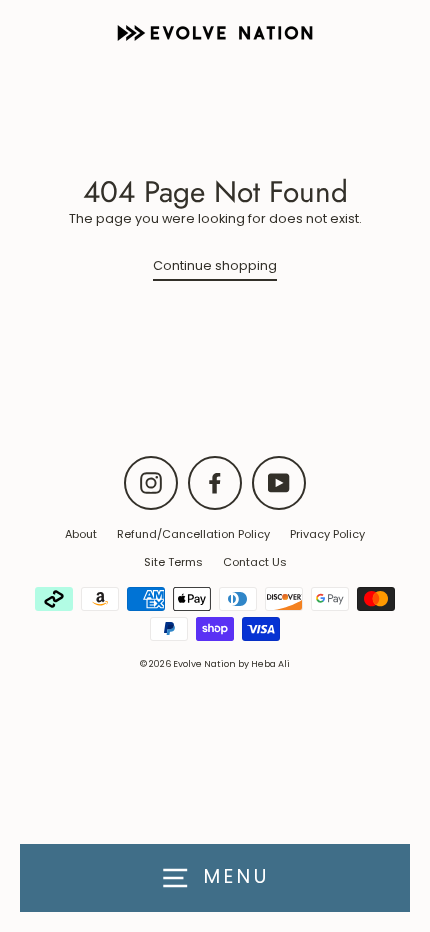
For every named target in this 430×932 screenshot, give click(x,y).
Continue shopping (215, 265)
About (81, 534)
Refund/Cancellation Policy (193, 534)
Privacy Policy (327, 534)
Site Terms (173, 562)
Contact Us (255, 562)
